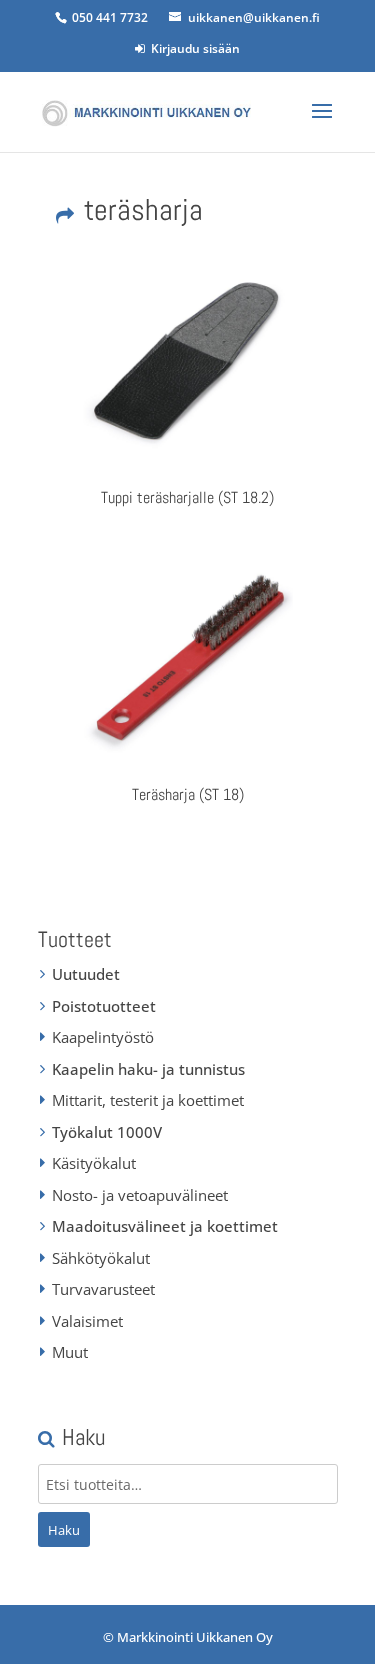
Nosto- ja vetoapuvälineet (140, 1195)
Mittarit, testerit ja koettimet (148, 1100)
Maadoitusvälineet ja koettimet (165, 1226)
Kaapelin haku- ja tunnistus (148, 1069)
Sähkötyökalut (101, 1258)
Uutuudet (86, 974)
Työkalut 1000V (107, 1132)
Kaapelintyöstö (103, 1037)
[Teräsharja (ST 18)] (188, 660)
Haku (64, 1530)
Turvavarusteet (103, 1289)
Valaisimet (87, 1321)
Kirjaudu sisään (192, 48)
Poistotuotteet (104, 1006)
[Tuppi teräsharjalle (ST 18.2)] (188, 363)
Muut (70, 1352)
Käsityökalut (94, 1163)
